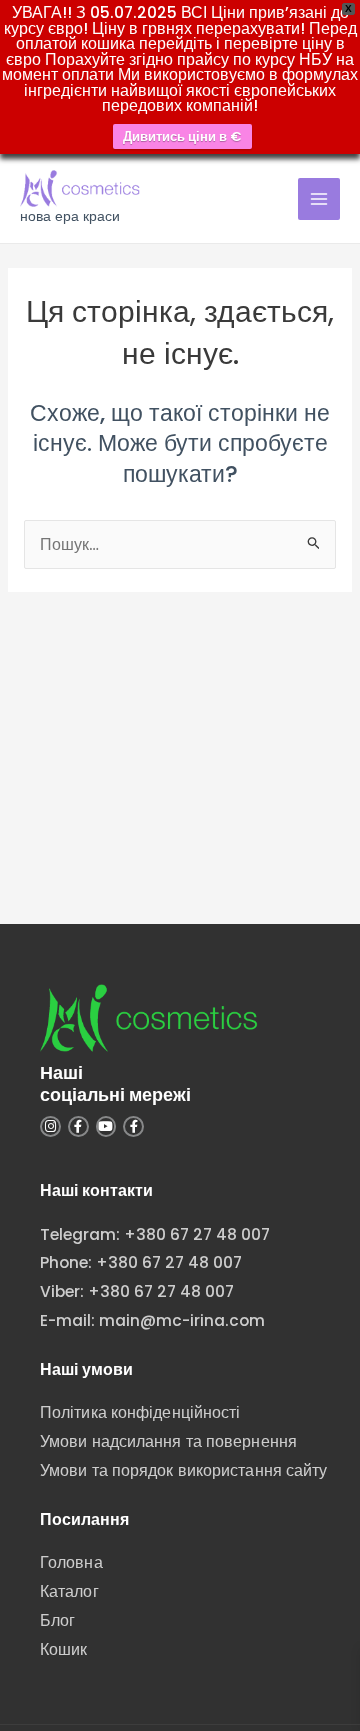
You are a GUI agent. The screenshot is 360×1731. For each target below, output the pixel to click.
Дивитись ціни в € (182, 136)
